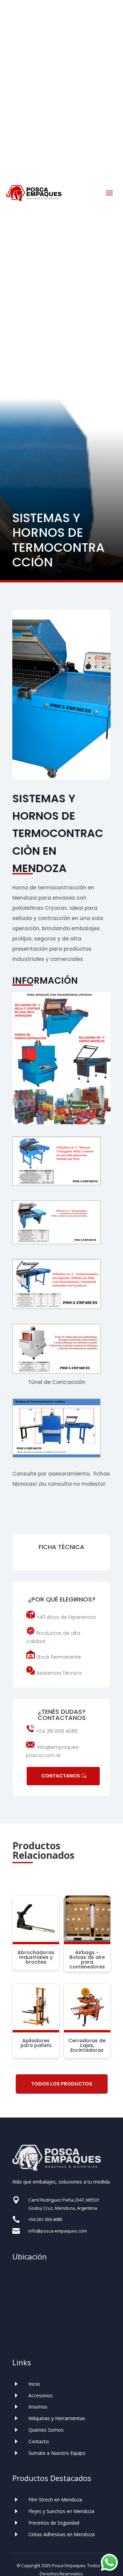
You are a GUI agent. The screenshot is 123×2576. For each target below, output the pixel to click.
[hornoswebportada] (61, 778)
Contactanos (61, 1776)
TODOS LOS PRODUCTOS (62, 2084)
